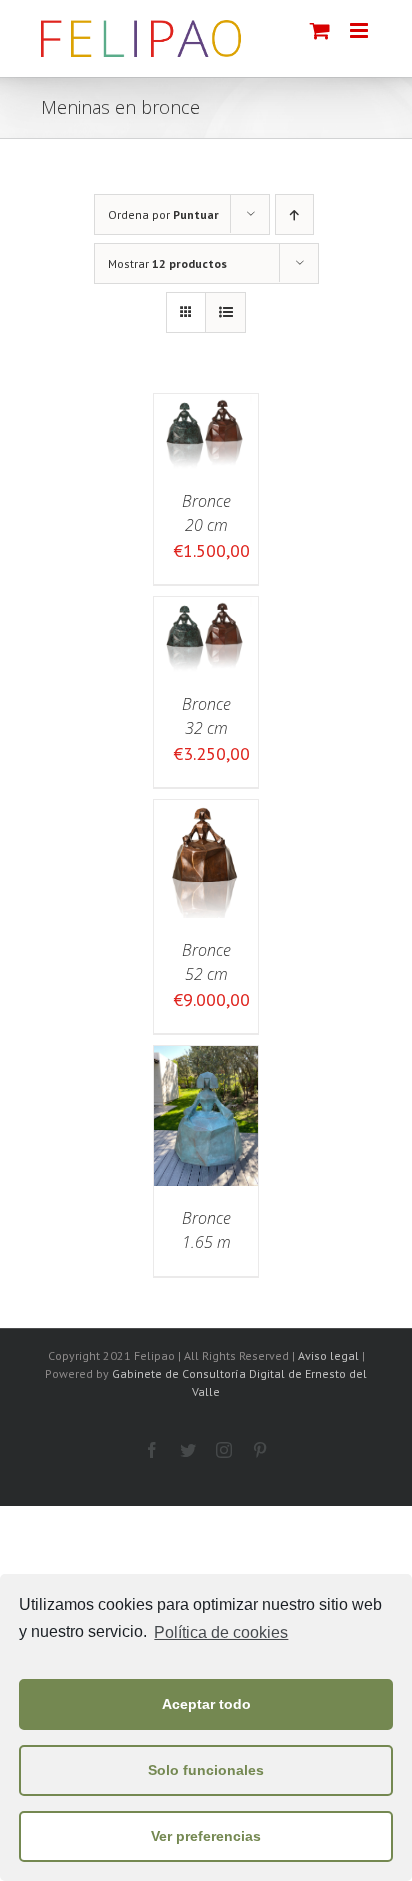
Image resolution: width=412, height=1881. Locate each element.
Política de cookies (221, 1632)
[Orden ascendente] (294, 214)
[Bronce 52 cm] (206, 813)
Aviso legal (328, 1355)
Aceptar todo (206, 1704)
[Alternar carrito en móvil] (320, 30)
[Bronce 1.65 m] (206, 1059)
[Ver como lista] (225, 312)
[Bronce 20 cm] (206, 407)
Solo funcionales (206, 1770)
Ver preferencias (206, 1836)
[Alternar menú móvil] (360, 30)
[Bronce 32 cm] (206, 610)
